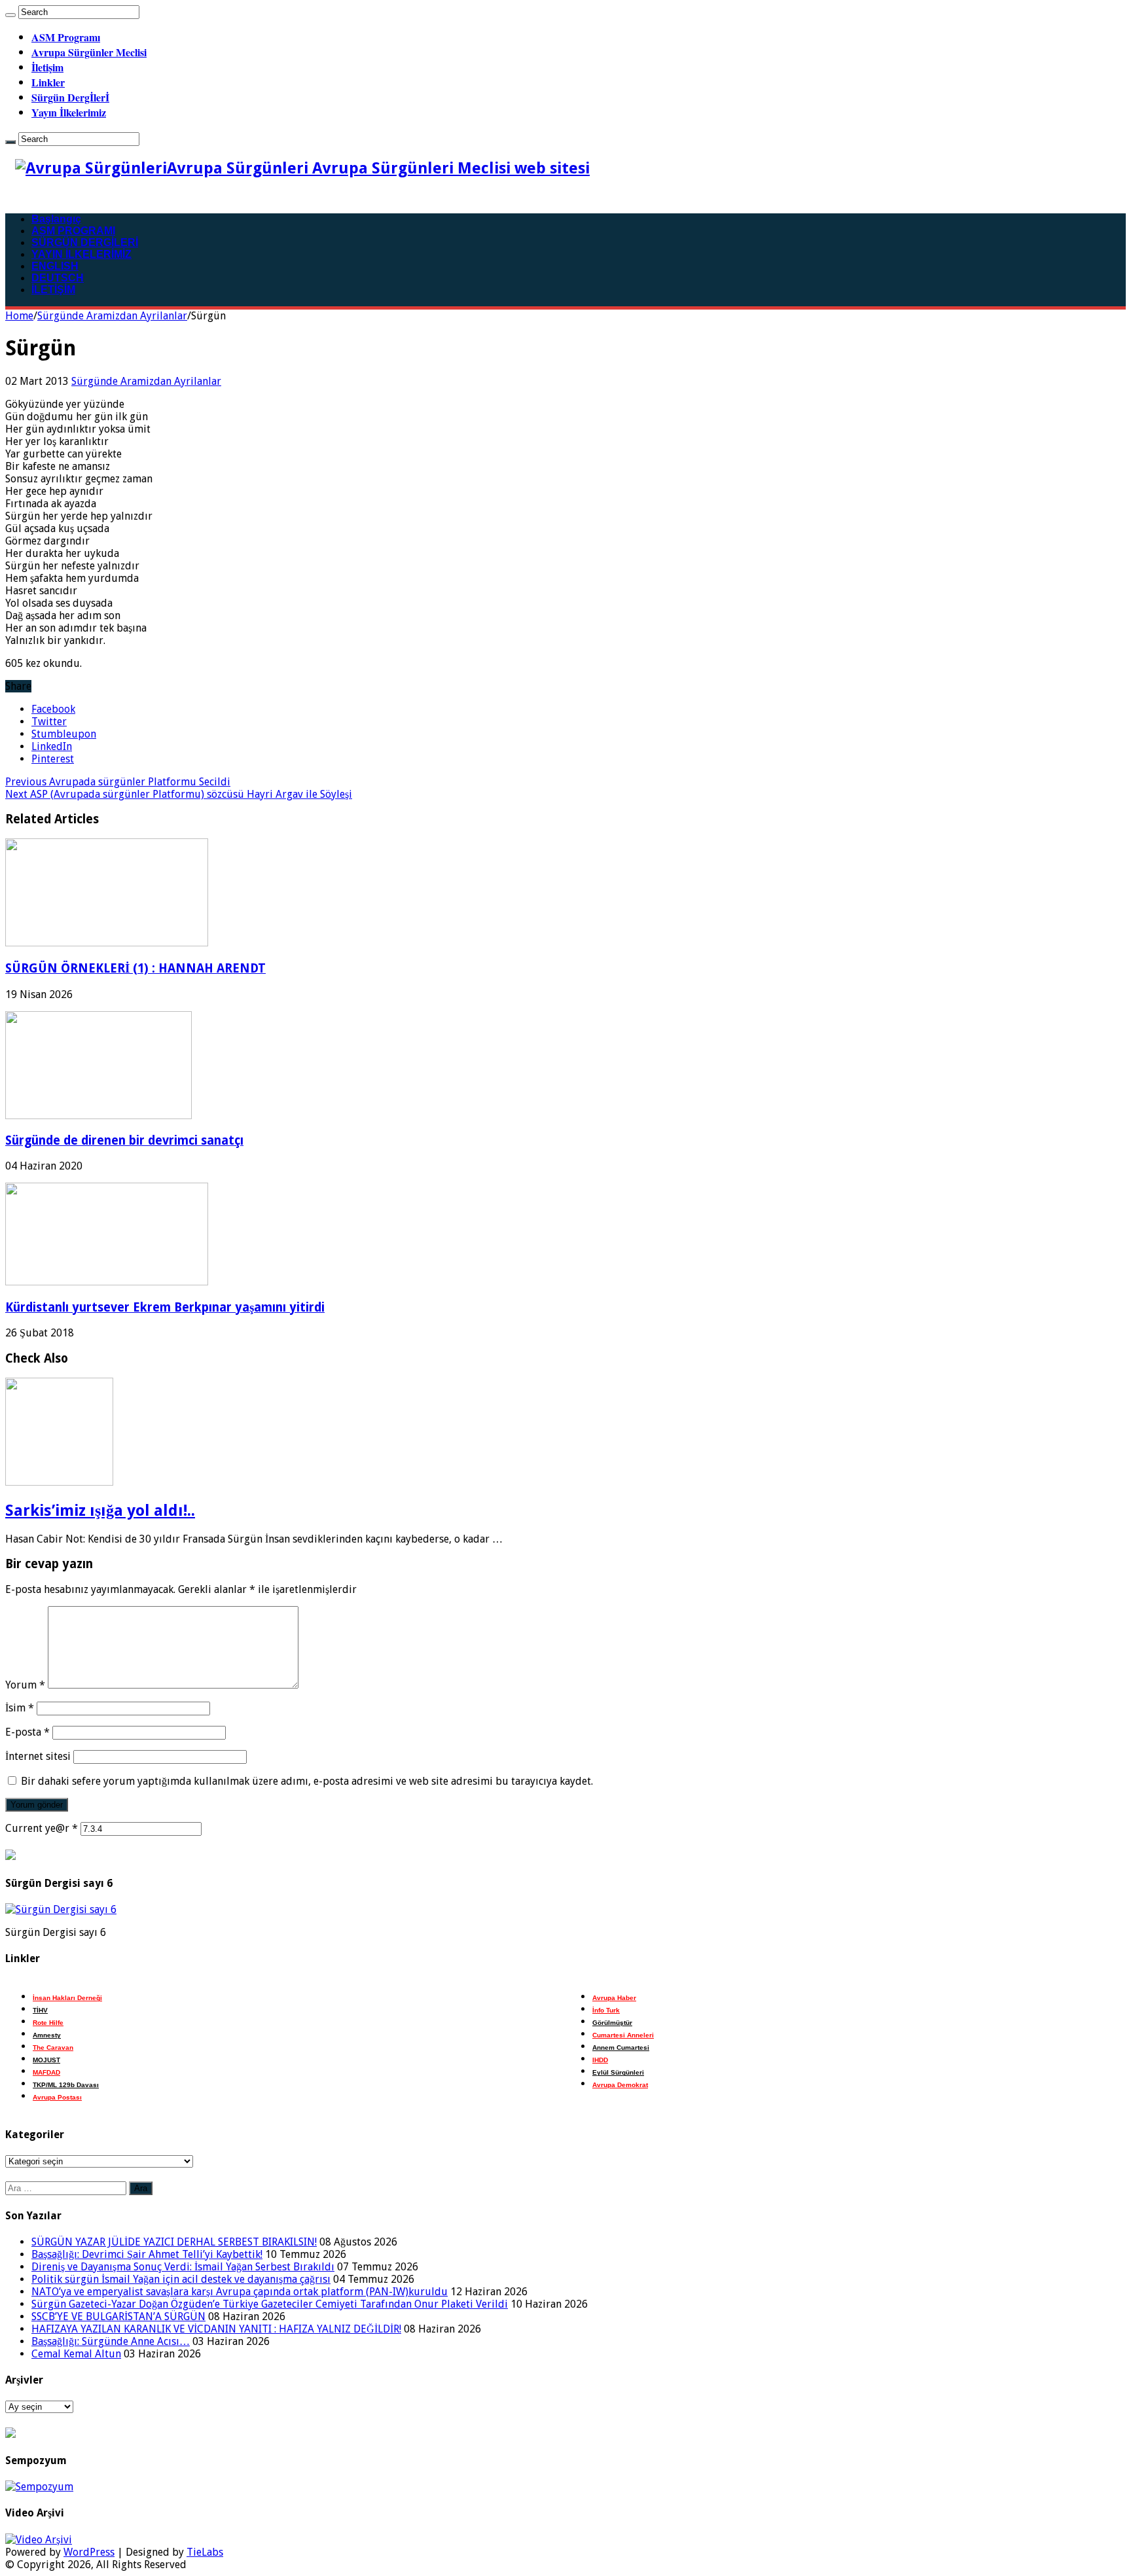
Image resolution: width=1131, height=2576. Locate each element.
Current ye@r (42, 1828)
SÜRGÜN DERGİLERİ (85, 242)
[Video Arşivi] (39, 2540)
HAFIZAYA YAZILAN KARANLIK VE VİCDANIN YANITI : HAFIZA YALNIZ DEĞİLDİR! (216, 2329)
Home (19, 316)
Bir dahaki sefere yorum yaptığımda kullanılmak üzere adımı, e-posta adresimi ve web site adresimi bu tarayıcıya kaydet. (307, 1781)
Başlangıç (56, 219)
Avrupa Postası (57, 2097)
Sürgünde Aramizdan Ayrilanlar (112, 316)
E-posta (27, 1732)
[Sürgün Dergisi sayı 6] (61, 1909)
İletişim (47, 67)
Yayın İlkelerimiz (69, 112)
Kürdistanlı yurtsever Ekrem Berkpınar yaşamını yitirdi (165, 1307)
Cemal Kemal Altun (76, 2354)
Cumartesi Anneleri (623, 2035)
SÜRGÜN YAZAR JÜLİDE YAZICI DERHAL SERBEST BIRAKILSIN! (174, 2242)
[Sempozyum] (39, 2487)
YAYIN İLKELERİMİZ (81, 254)
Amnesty (47, 2035)
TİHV (40, 2010)
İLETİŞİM (53, 290)
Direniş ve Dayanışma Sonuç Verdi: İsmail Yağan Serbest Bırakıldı (183, 2267)
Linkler (48, 82)
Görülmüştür (612, 2023)
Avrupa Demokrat (620, 2085)
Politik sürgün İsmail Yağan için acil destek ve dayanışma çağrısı (181, 2279)
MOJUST (46, 2060)
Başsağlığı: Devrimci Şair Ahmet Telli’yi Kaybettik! (147, 2254)
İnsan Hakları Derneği (67, 1998)
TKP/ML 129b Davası (66, 2085)
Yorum (25, 1685)
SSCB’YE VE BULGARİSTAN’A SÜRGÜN (118, 2317)
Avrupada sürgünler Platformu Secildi (118, 782)
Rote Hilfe (48, 2023)
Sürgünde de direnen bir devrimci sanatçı (124, 1140)
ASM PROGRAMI (73, 231)
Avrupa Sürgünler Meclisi (89, 52)
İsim (20, 1708)
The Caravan (53, 2048)
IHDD (600, 2060)
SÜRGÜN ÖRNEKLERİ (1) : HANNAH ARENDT (135, 968)
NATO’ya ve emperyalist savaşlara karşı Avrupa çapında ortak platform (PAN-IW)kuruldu (240, 2292)
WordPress (89, 2552)
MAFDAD (46, 2072)
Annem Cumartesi (621, 2048)
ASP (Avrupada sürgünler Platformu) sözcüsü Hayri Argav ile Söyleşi (179, 794)
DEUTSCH (58, 278)
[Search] (10, 15)
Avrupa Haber (614, 1998)
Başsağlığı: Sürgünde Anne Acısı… (111, 2341)
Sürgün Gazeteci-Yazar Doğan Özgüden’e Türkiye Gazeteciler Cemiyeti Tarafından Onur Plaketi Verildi (270, 2304)
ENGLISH (55, 266)
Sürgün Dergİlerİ (70, 97)
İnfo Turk (606, 2010)
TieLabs (205, 2552)
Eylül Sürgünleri (618, 2072)
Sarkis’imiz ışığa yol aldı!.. (100, 1511)
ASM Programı (66, 37)
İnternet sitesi (38, 1756)
